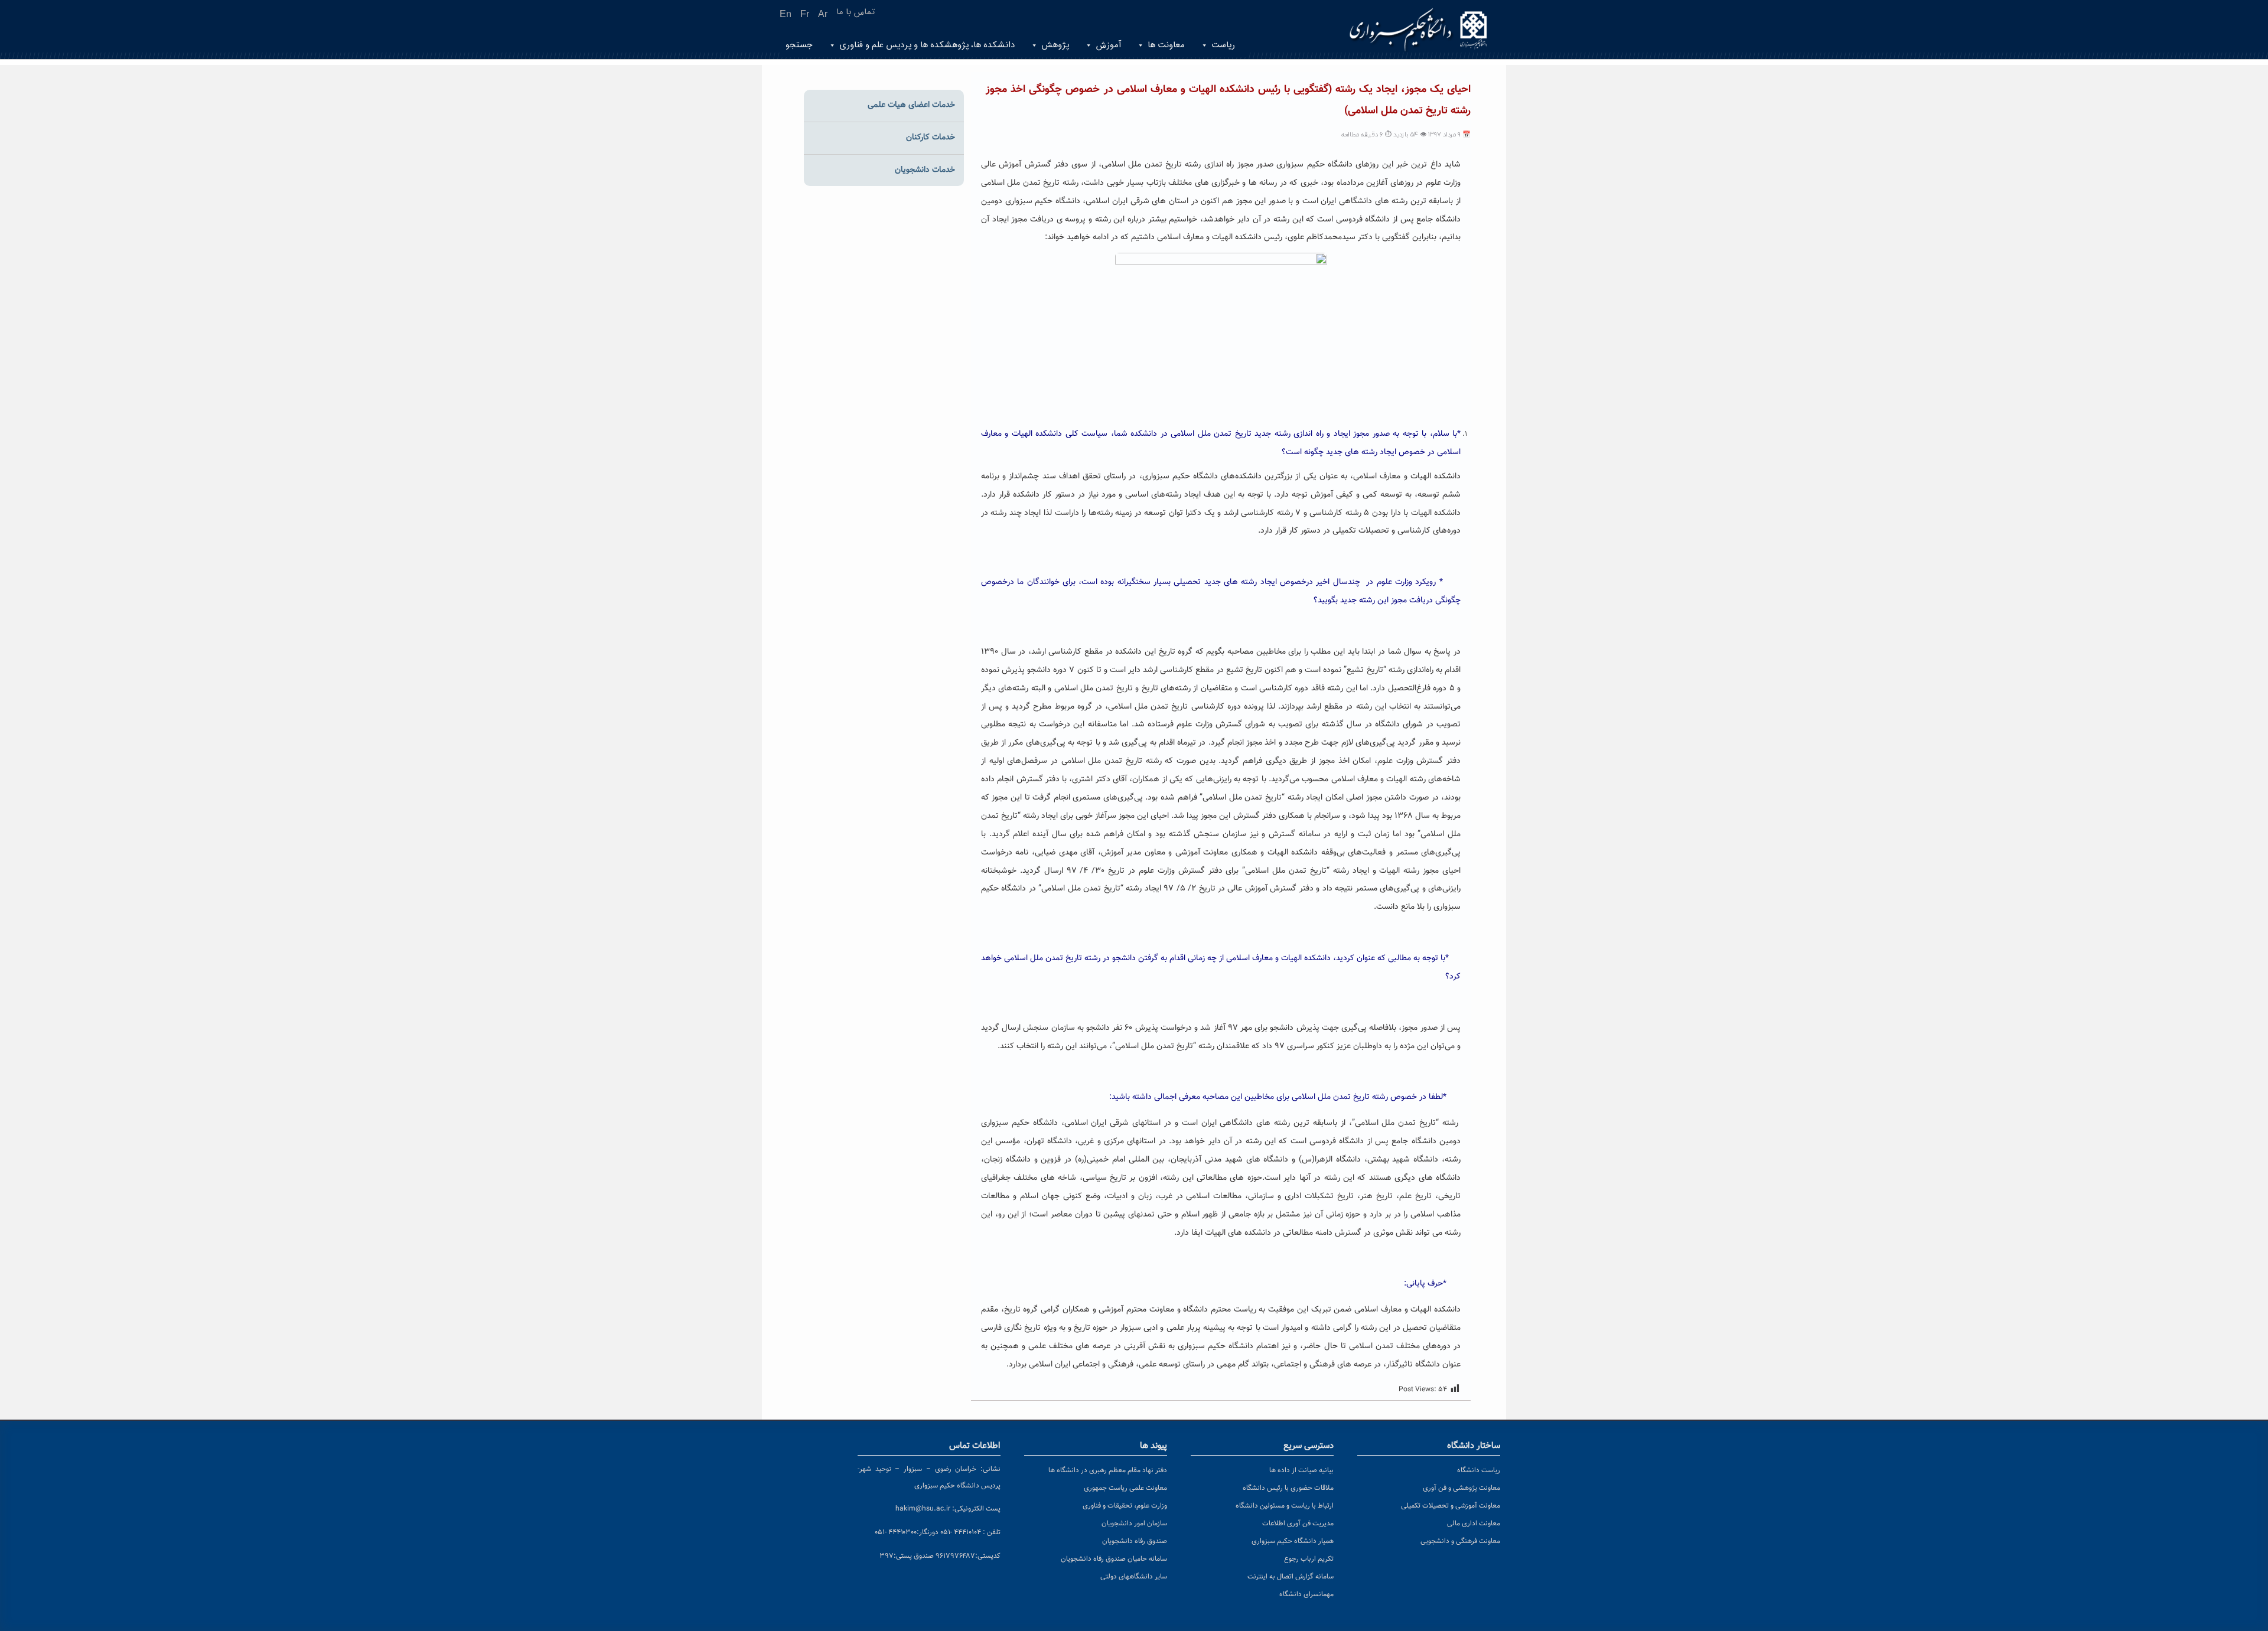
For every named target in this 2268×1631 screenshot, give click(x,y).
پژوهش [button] (1055, 45)
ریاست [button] (1223, 45)
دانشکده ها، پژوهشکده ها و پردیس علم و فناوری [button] (927, 45)
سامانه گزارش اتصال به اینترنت (1291, 1577)
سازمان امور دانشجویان (1134, 1524)
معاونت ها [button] (1166, 45)
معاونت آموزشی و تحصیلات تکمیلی (1451, 1506)
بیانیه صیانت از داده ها (1301, 1470)
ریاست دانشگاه (1479, 1470)
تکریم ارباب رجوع (1309, 1559)
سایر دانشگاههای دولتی (1134, 1577)
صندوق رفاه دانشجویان (1135, 1541)
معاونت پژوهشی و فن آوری (1462, 1488)
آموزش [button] (1108, 45)
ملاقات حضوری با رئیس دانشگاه (1288, 1488)
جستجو (799, 45)
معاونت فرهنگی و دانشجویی (1460, 1541)
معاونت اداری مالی (1474, 1524)
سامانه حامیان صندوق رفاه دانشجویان (1114, 1559)
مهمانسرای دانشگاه (1306, 1594)
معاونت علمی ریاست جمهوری (1125, 1488)
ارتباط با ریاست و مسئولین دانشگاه (1285, 1506)
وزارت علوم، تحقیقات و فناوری (1125, 1506)
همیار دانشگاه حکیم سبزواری (1293, 1541)
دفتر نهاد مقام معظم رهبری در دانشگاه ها (1108, 1470)
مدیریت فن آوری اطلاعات (1298, 1524)
